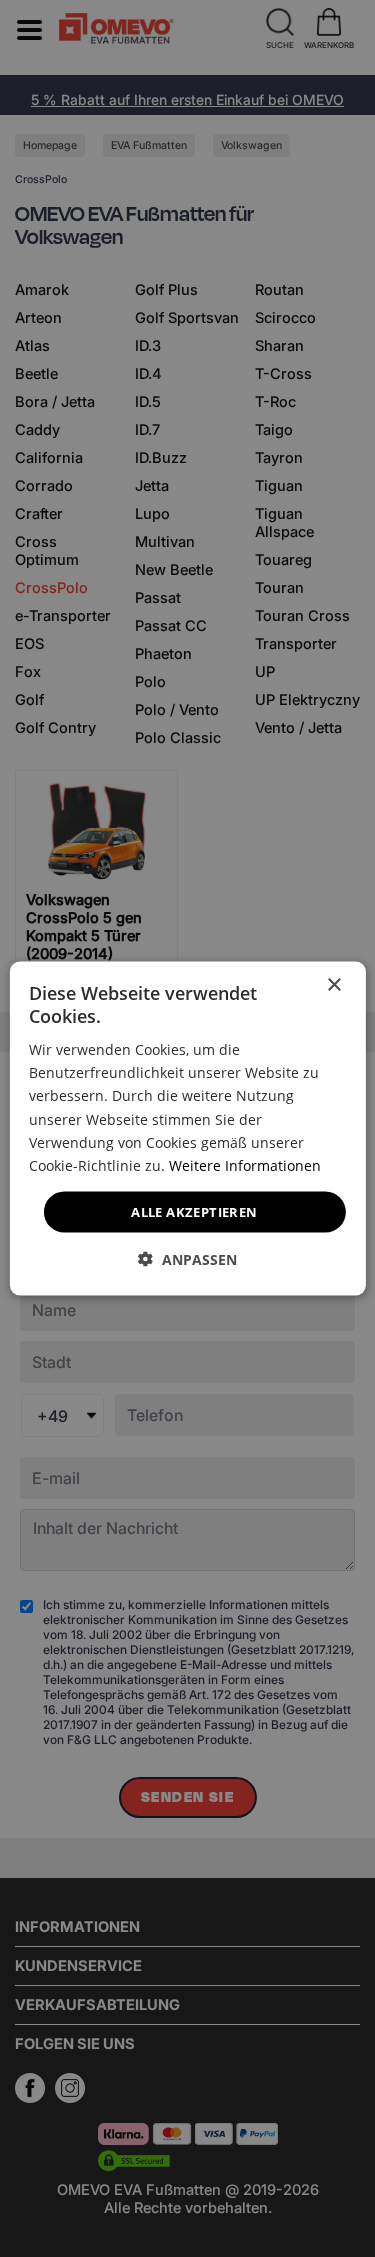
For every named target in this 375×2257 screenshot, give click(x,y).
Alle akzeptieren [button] (194, 1211)
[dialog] (187, 1128)
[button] (187, 1259)
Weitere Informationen (245, 1164)
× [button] (333, 984)
